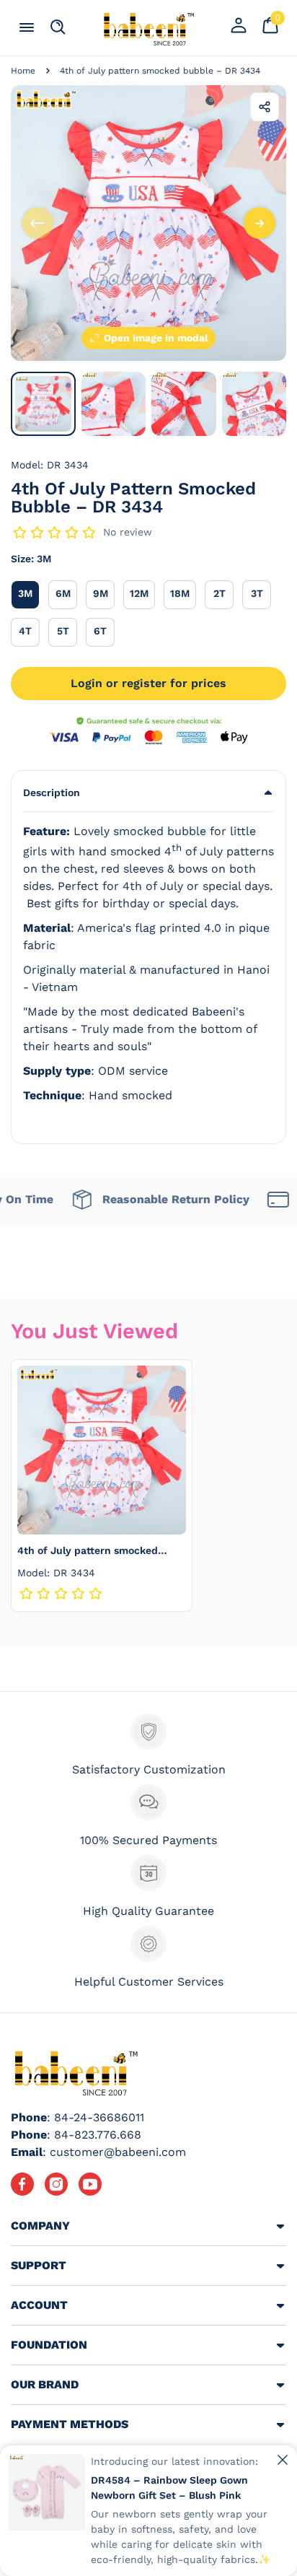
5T (67, 630)
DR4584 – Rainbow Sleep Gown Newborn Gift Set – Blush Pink (169, 2488)
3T (261, 593)
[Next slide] (260, 223)
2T (223, 593)
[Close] (283, 2460)
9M (104, 593)
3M (29, 593)
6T (104, 630)
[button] (148, 793)
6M (66, 593)
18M (183, 593)
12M (142, 593)
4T (29, 630)
